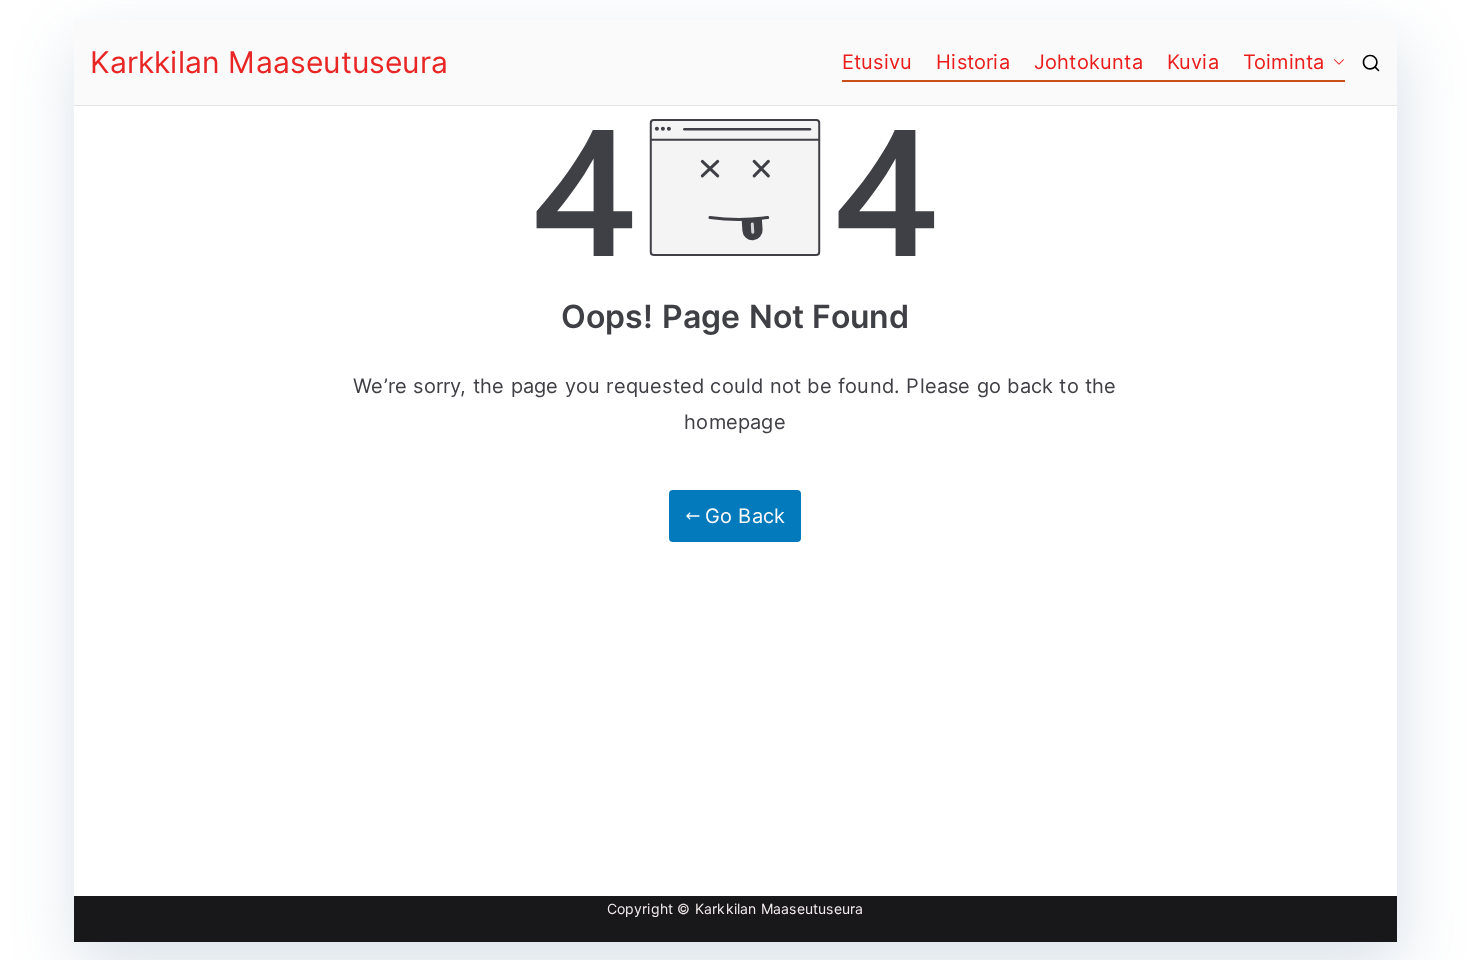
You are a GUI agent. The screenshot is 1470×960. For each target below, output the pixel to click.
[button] (1335, 62)
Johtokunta (1088, 62)
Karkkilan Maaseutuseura (269, 62)
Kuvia (1193, 62)
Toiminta (1284, 62)
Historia (973, 62)
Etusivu (877, 62)
